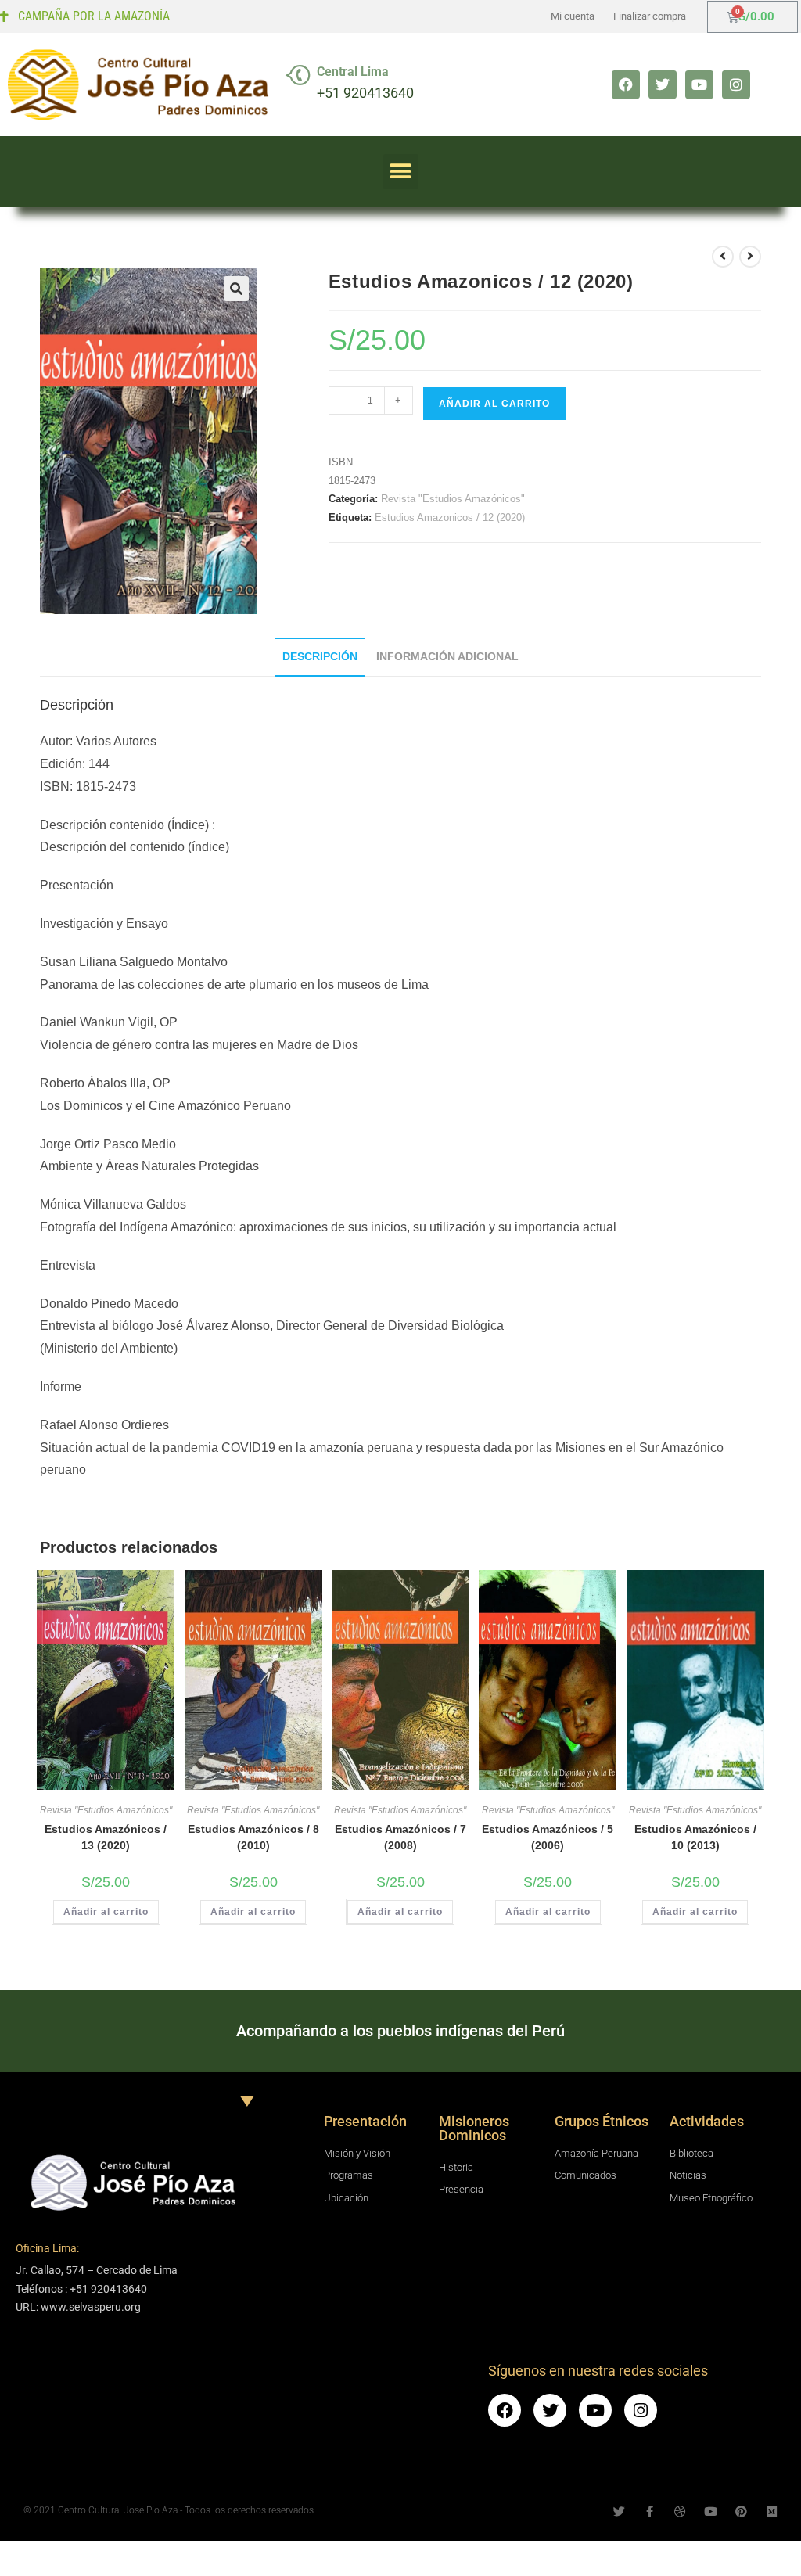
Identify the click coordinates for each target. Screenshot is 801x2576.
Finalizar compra (650, 16)
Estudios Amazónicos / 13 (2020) (106, 1837)
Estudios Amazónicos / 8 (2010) (253, 1837)
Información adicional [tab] (447, 656)
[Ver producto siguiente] (750, 257)
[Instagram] (736, 84)
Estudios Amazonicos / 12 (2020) (450, 517)
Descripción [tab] (320, 656)
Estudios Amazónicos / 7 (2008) (400, 1837)
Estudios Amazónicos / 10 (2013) (695, 1837)
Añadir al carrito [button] (106, 1912)
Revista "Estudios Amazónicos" (453, 499)
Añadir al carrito (494, 404)
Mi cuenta (573, 16)
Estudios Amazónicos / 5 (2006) (548, 1837)
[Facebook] (626, 84)
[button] (401, 172)
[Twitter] (663, 84)
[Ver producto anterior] (723, 257)
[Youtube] (699, 84)
